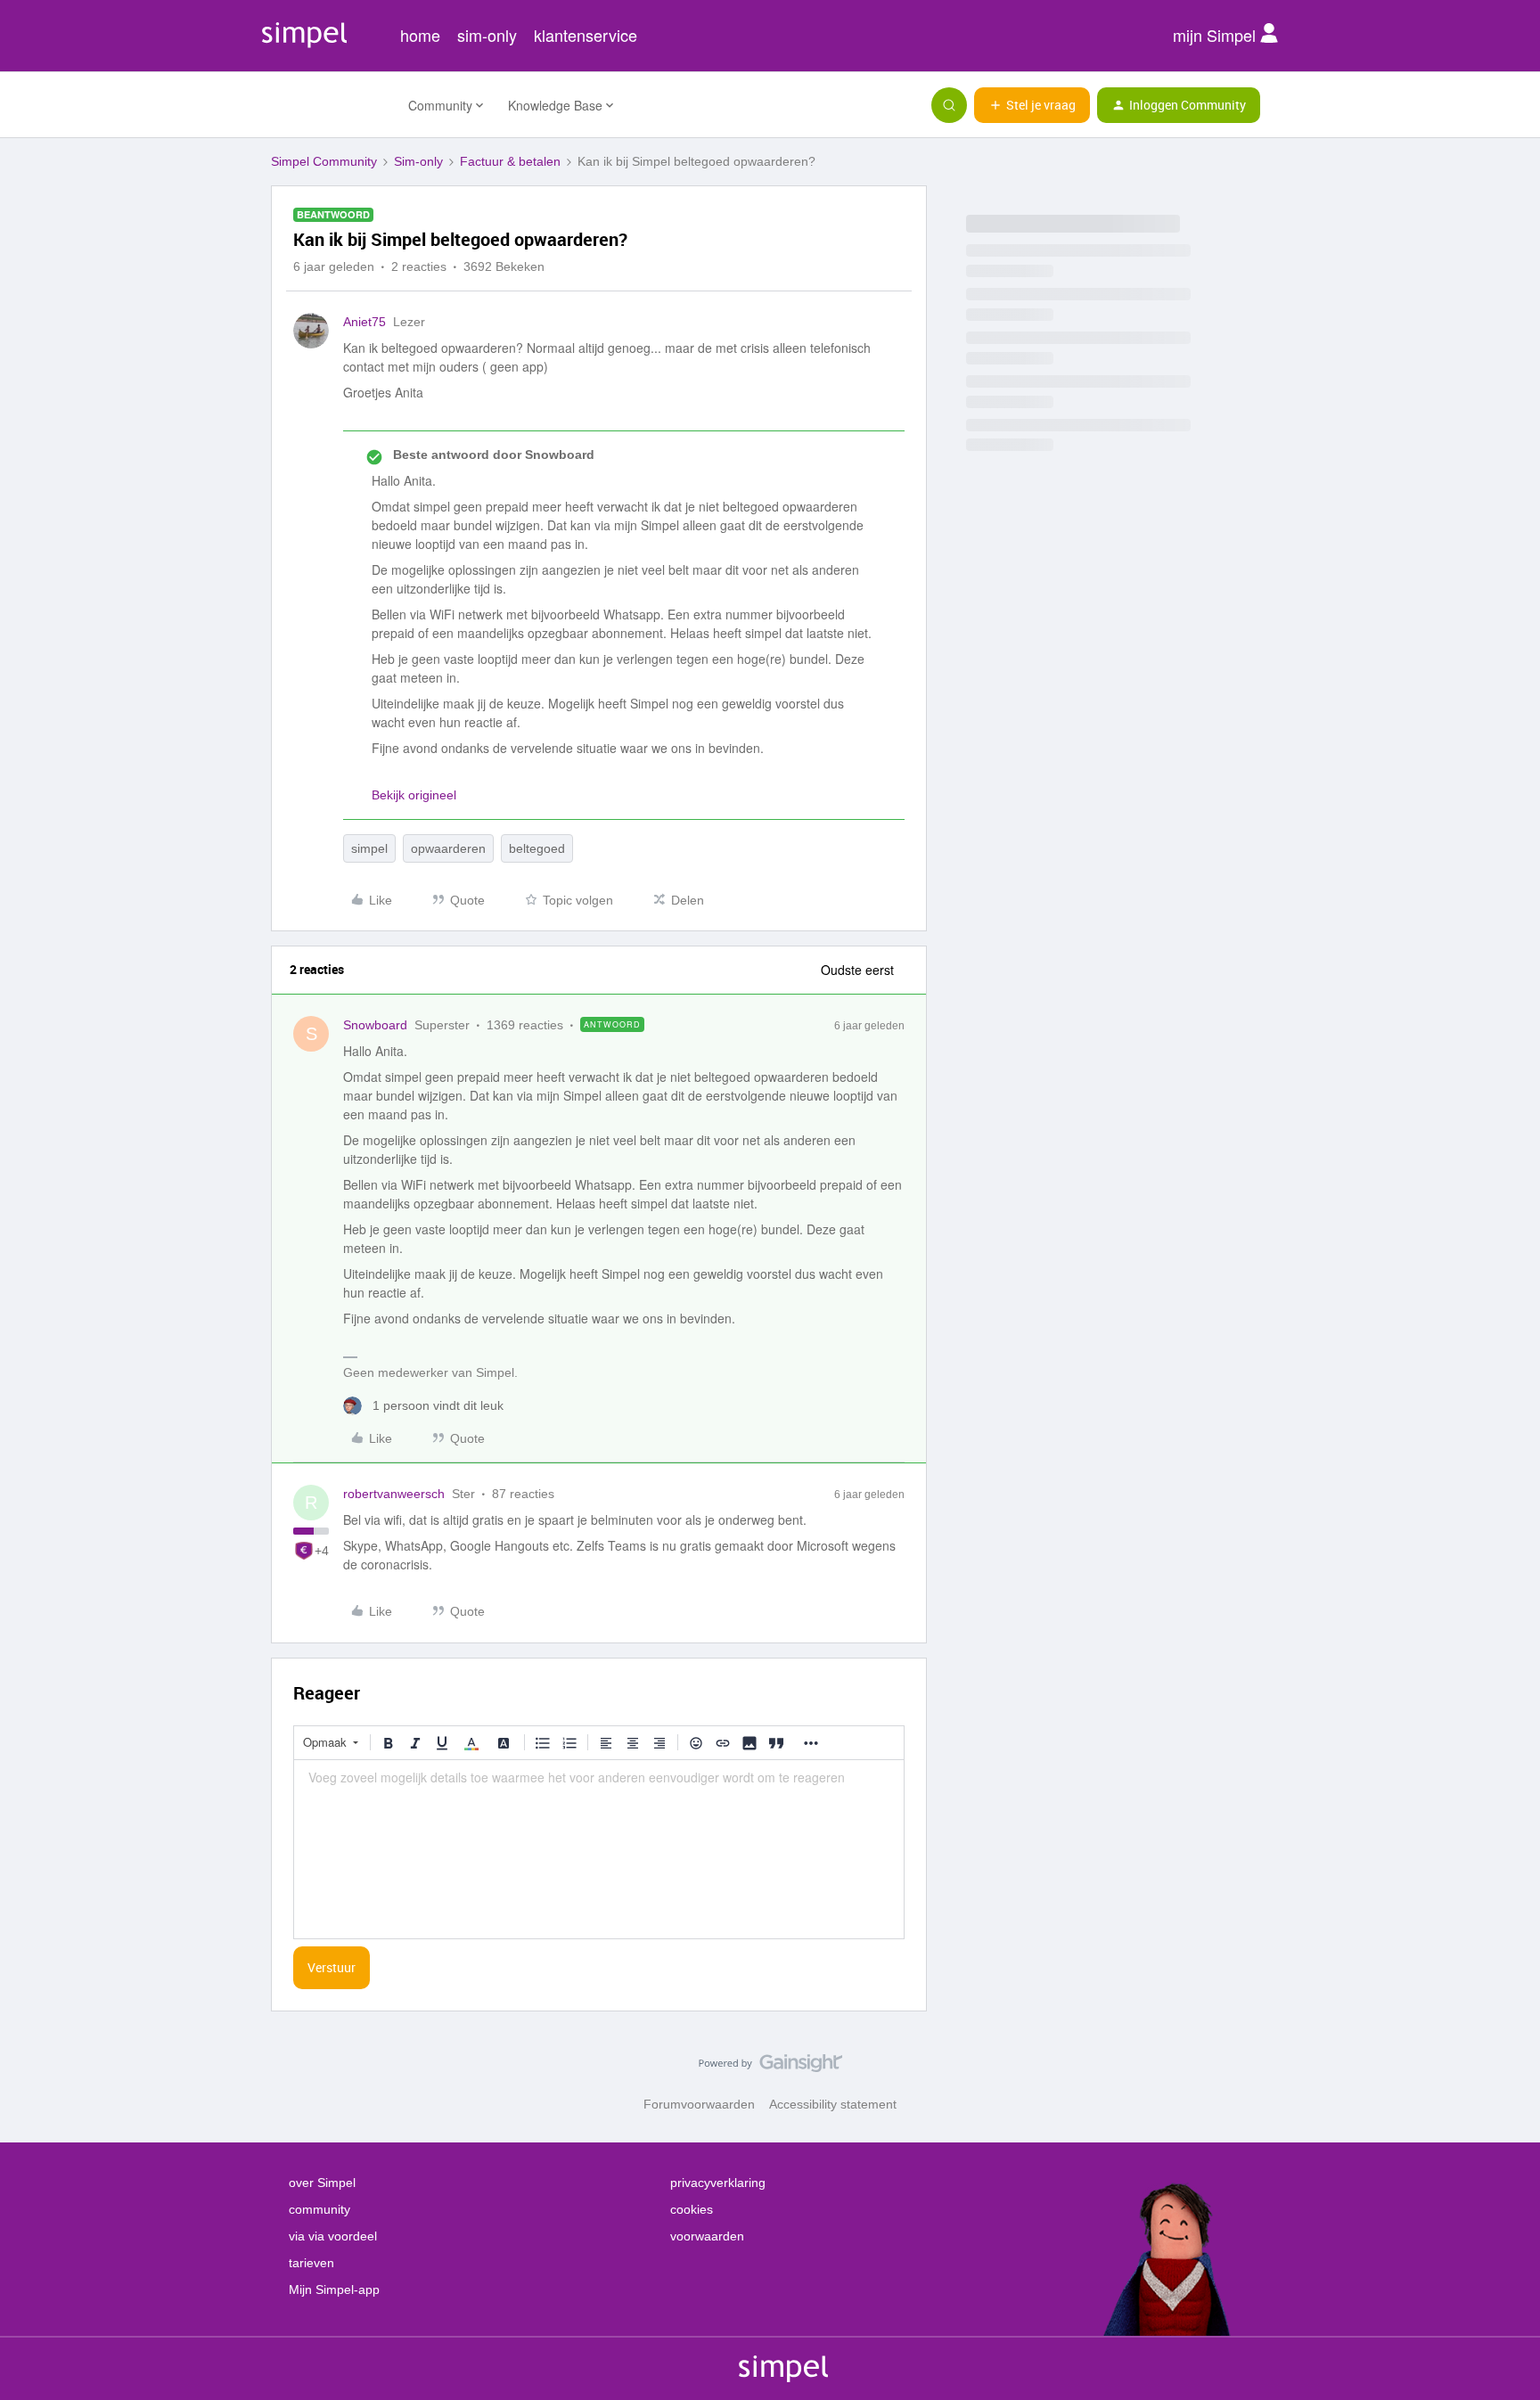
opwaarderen (448, 848)
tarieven (311, 2263)
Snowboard (375, 1025)
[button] (1032, 105)
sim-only (487, 35)
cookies (692, 2209)
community (319, 2209)
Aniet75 (365, 322)
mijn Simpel (1216, 35)
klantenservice (586, 35)
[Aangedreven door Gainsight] (770, 2068)
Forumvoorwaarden (699, 2104)
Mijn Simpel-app (334, 2289)
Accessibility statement (833, 2104)
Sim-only (418, 161)
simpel (369, 848)
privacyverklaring (718, 2183)
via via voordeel (333, 2236)
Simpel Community (324, 161)
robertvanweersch (394, 1494)
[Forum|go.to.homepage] (329, 105)
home (420, 35)
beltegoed (537, 848)
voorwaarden (707, 2236)
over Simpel (322, 2183)
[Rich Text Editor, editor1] (599, 1849)
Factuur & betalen (510, 161)
